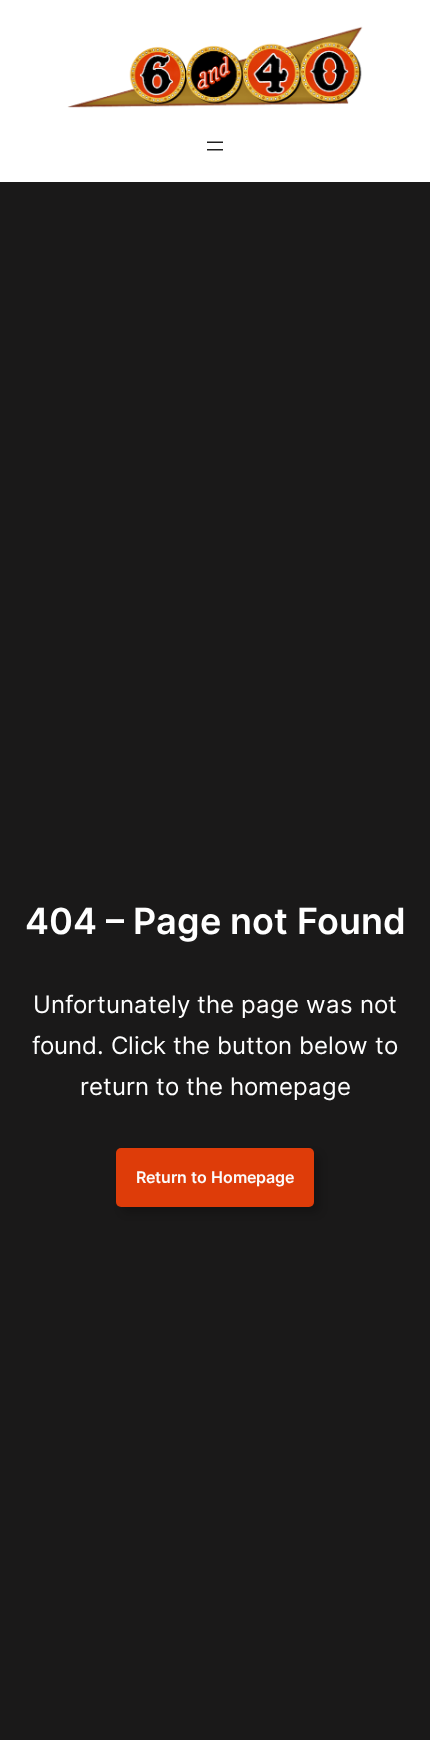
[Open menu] (215, 146)
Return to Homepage (215, 1177)
